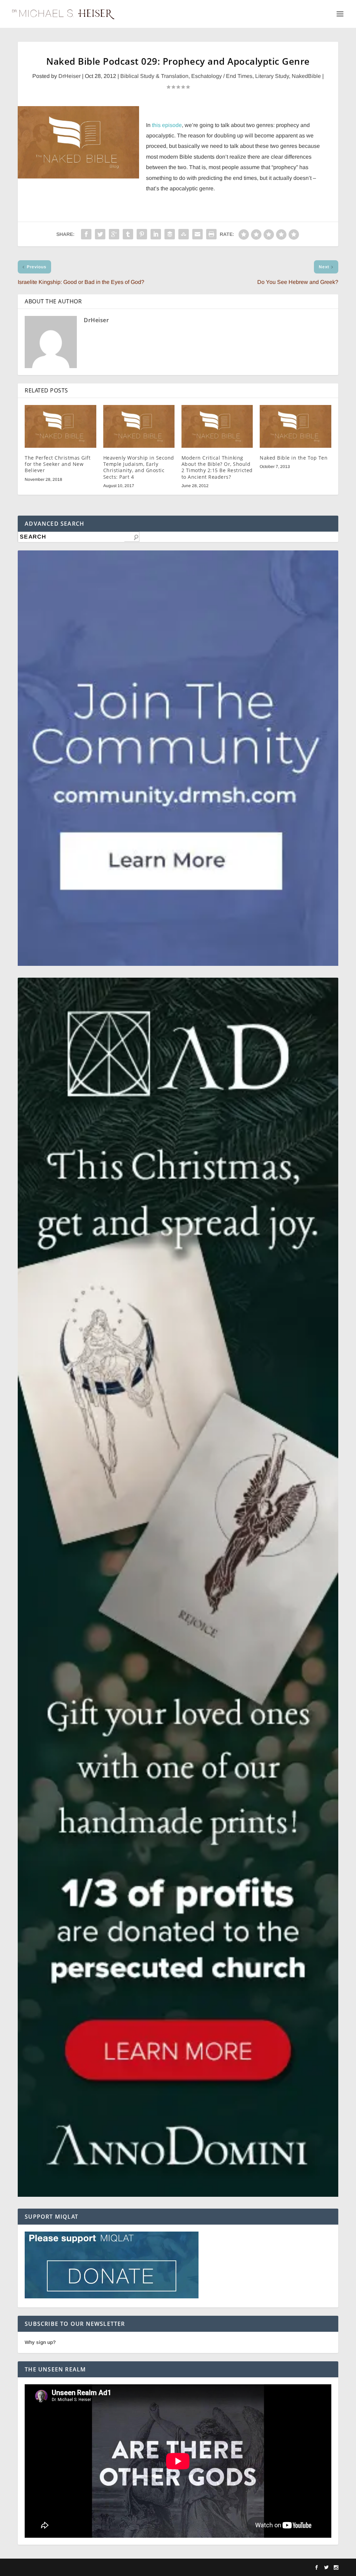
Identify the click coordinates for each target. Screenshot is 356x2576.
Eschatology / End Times (222, 76)
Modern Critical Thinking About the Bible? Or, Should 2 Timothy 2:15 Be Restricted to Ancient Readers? (217, 467)
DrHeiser (70, 76)
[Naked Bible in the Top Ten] (295, 426)
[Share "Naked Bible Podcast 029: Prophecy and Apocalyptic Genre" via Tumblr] (128, 234)
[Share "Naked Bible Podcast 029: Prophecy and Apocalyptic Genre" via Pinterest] (142, 234)
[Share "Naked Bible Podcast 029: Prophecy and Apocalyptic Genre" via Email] (197, 234)
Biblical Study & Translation (154, 76)
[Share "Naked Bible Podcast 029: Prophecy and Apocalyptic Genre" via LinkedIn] (156, 234)
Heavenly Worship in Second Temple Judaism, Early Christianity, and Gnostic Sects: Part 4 (139, 467)
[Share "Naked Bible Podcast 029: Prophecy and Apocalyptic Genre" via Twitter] (100, 234)
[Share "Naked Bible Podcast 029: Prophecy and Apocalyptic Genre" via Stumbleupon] (184, 234)
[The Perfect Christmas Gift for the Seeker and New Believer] (60, 426)
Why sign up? (40, 2342)
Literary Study (272, 76)
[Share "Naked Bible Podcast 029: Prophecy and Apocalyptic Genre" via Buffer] (170, 234)
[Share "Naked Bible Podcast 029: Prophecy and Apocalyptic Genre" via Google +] (114, 234)
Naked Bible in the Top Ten (294, 458)
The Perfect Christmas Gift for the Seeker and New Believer (58, 464)
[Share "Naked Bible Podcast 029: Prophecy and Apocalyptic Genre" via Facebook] (86, 234)
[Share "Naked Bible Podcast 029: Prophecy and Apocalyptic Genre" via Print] (211, 234)
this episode (167, 125)
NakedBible (306, 76)
